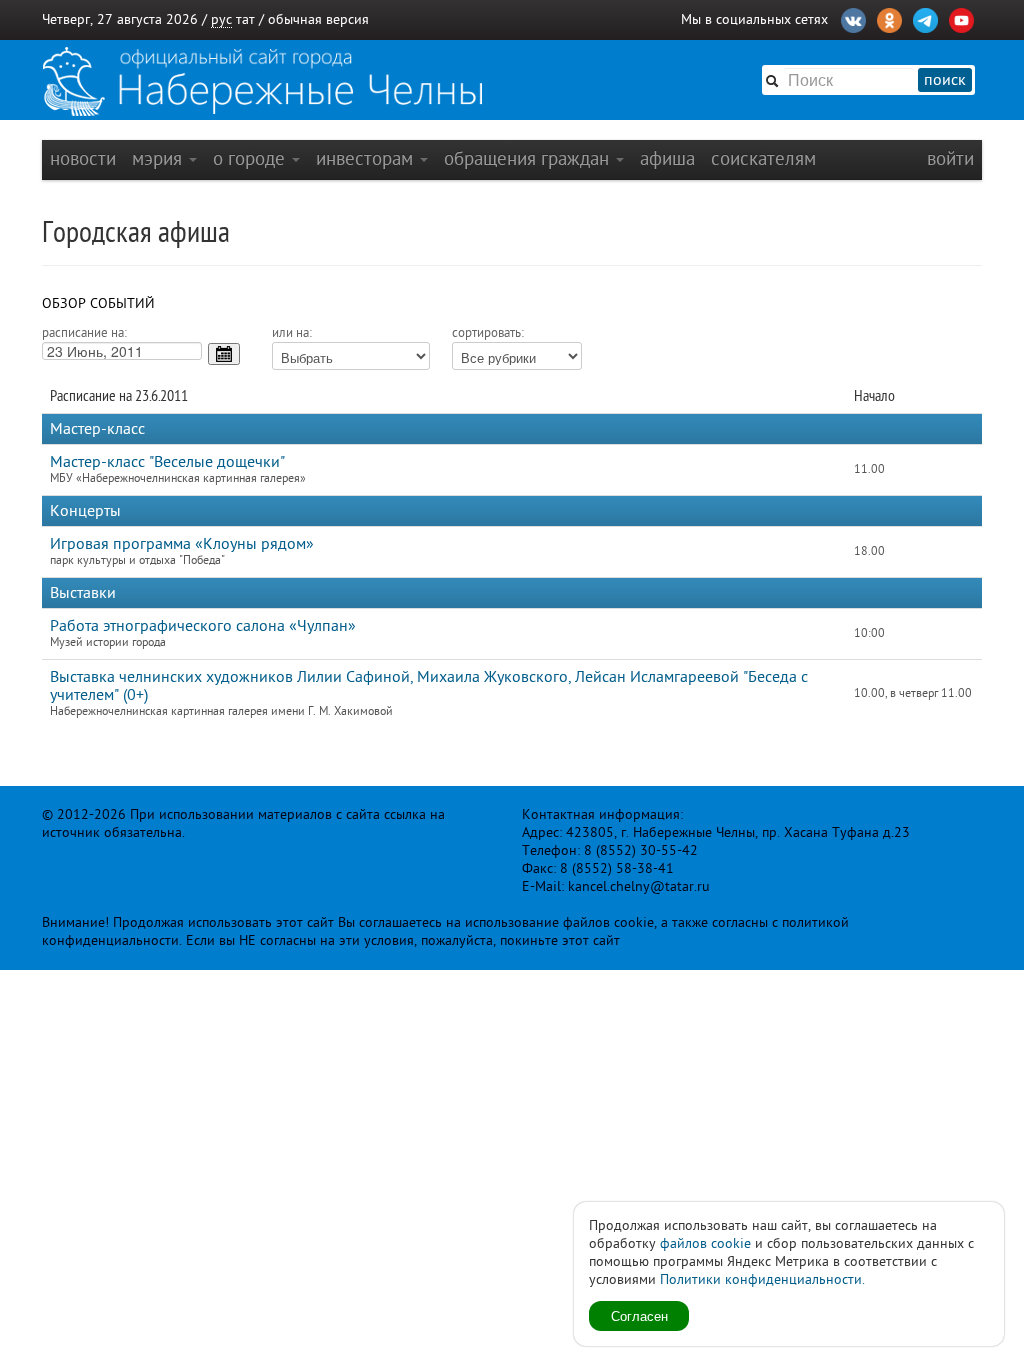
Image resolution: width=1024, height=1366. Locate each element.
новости (83, 158)
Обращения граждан (529, 158)
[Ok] (889, 18)
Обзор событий (98, 303)
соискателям (763, 158)
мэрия (159, 158)
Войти (950, 158)
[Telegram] (925, 18)
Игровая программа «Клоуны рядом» (182, 544)
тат (245, 19)
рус (221, 19)
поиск (945, 80)
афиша (667, 158)
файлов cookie (705, 1243)
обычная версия (318, 19)
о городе (251, 158)
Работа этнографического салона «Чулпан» (203, 626)
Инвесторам (367, 158)
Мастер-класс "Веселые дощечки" (167, 462)
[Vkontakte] (853, 18)
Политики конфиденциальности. (762, 1279)
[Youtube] (961, 18)
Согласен (639, 1315)
